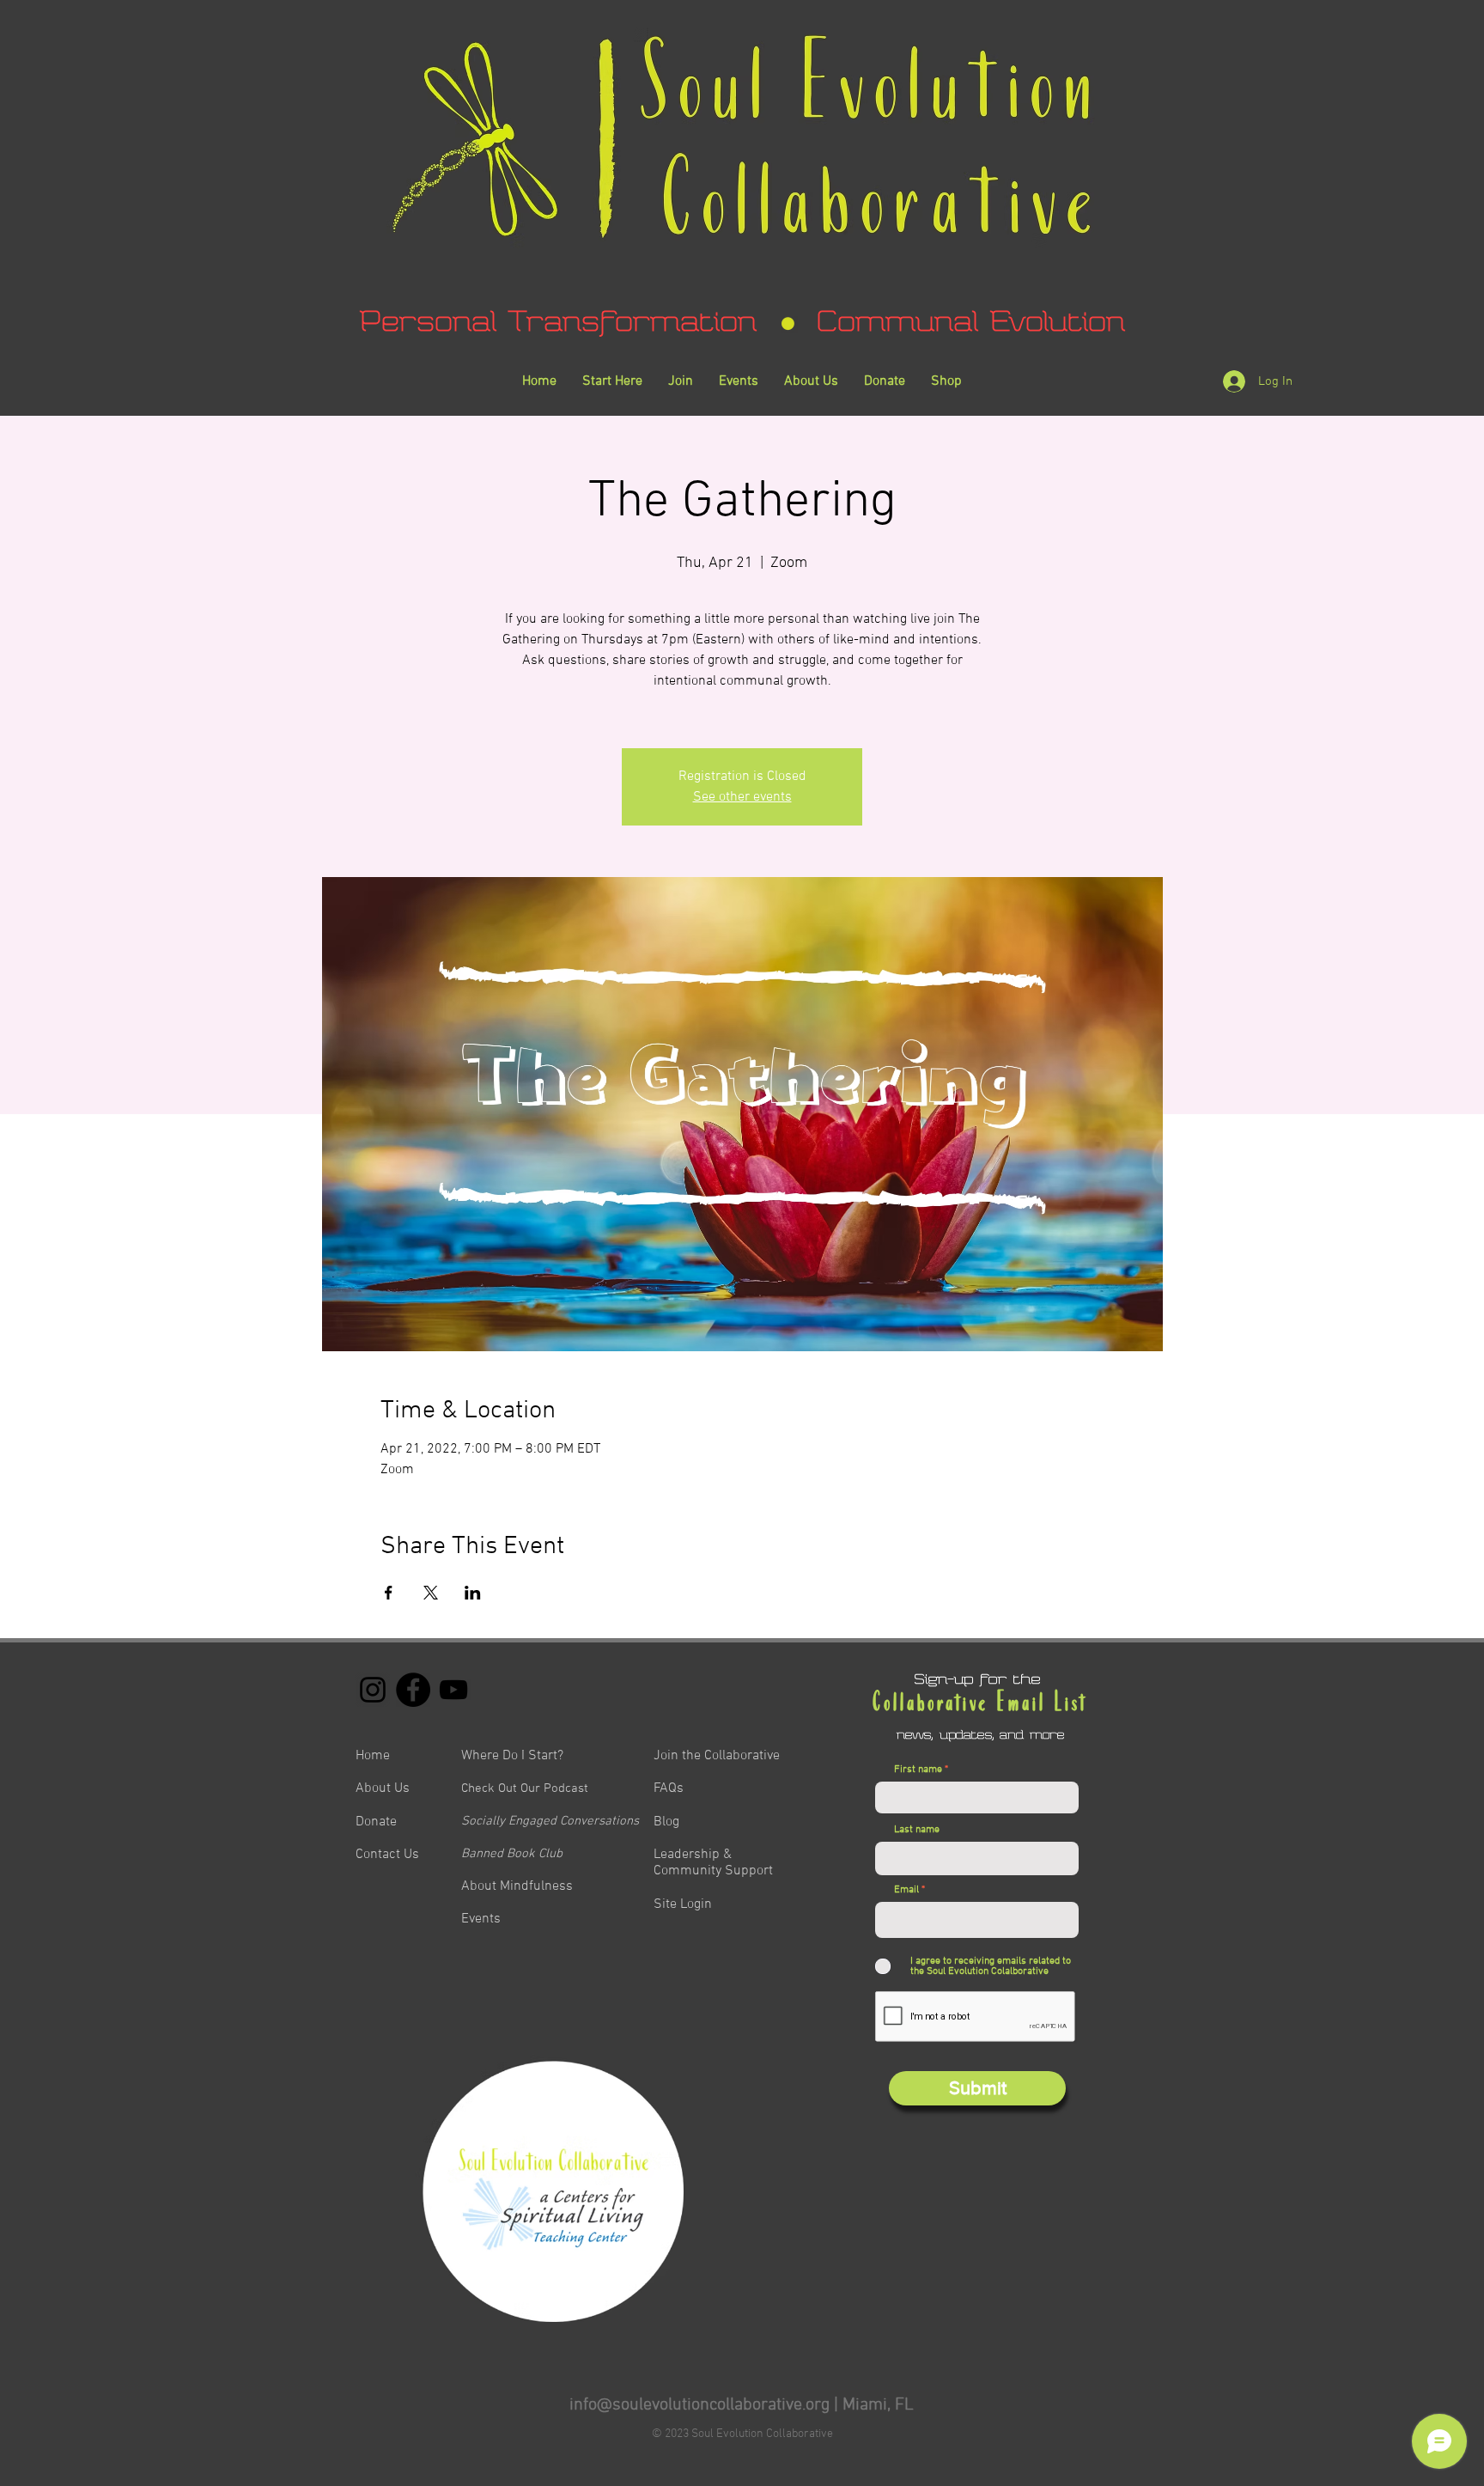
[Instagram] (373, 1690)
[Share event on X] (431, 1593)
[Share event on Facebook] (389, 1593)
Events (481, 1919)
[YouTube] (453, 1690)
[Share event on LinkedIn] (473, 1593)
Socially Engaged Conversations (550, 1821)
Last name (917, 1830)
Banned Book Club (512, 1854)
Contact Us (387, 1855)
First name (918, 1770)
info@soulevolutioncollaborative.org (699, 2405)
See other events (742, 797)
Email (906, 1890)
